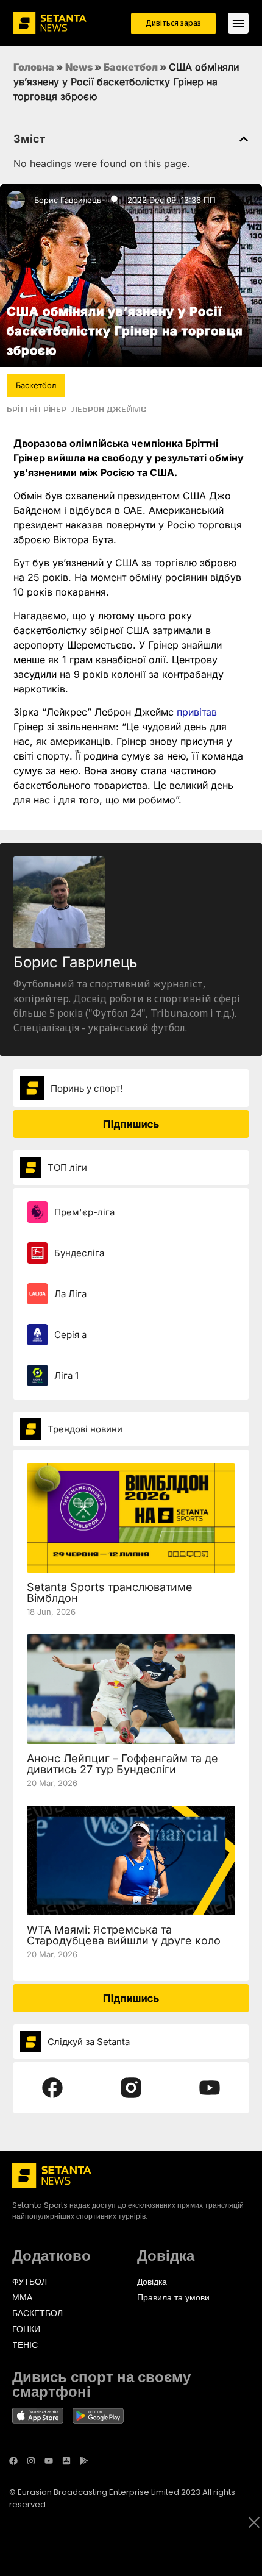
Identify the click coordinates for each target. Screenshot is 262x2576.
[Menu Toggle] (238, 23)
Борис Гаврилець (68, 200)
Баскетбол (131, 67)
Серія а (70, 1335)
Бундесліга (79, 1253)
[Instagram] (31, 2461)
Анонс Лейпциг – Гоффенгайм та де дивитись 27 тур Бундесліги (122, 1764)
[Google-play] (84, 2461)
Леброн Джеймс (109, 409)
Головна (34, 67)
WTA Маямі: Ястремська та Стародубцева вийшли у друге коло (124, 1935)
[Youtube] (49, 2461)
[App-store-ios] (66, 2461)
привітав (197, 712)
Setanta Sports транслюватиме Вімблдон (110, 1592)
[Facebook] (13, 2461)
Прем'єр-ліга (84, 1212)
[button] (244, 139)
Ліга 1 (66, 1375)
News (79, 67)
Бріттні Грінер (37, 409)
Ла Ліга (70, 1294)
